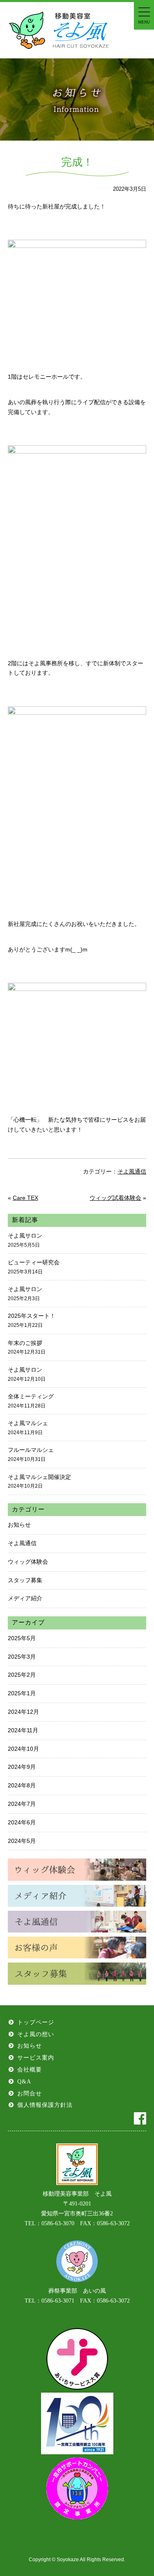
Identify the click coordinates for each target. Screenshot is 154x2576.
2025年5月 (22, 1638)
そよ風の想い (36, 2034)
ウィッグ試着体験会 (115, 1198)
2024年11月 (23, 1730)
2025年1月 (22, 1693)
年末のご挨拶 (27, 1347)
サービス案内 (36, 2058)
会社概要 (30, 2070)
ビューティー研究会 (34, 1267)
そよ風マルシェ (28, 1428)
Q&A (24, 2082)
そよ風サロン (25, 1240)
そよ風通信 (132, 1171)
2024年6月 (22, 1822)
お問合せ (30, 2093)
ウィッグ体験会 (28, 1562)
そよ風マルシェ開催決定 (39, 1481)
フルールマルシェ (31, 1454)
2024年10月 (23, 1749)
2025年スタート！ (32, 1320)
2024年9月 (22, 1767)
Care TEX (25, 1198)
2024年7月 (22, 1804)
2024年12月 (23, 1712)
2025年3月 (22, 1657)
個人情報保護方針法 (45, 2105)
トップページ (36, 2022)
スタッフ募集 (25, 1580)
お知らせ (19, 1525)
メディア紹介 (25, 1598)
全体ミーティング (31, 1401)
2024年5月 (22, 1841)
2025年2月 (22, 1675)
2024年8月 (22, 1785)
